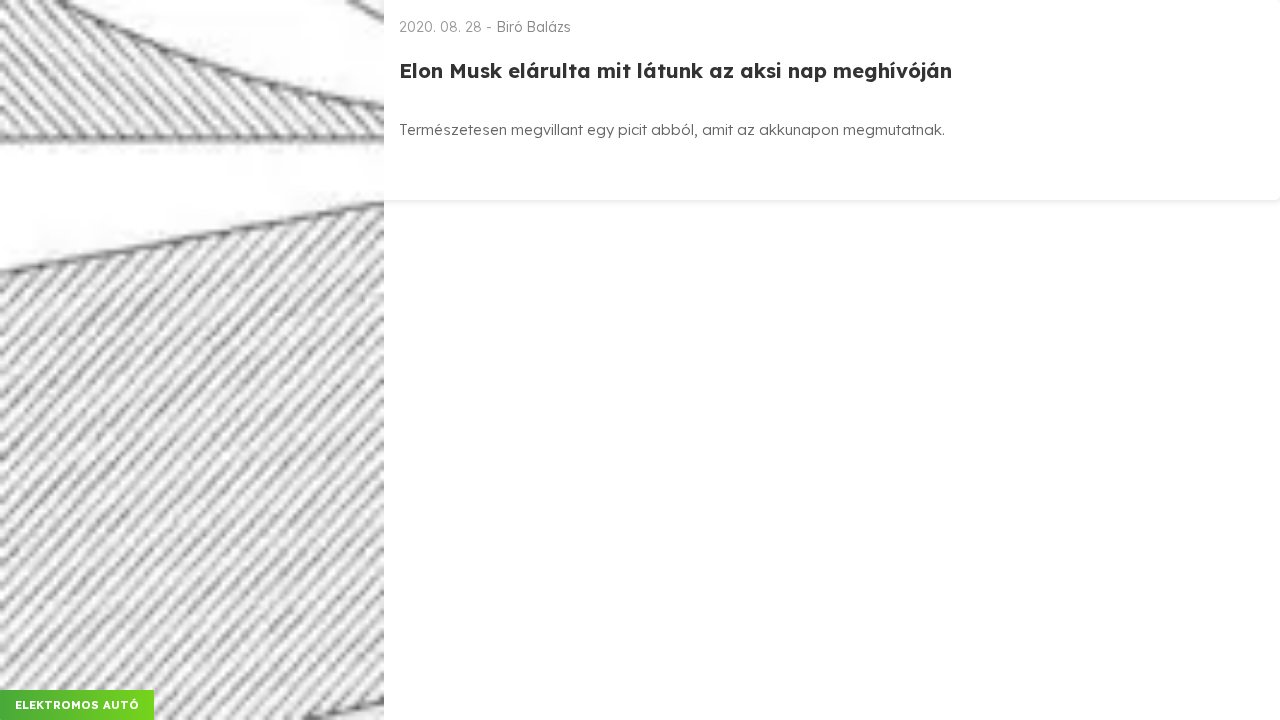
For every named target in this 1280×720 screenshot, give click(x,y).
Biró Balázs (533, 27)
